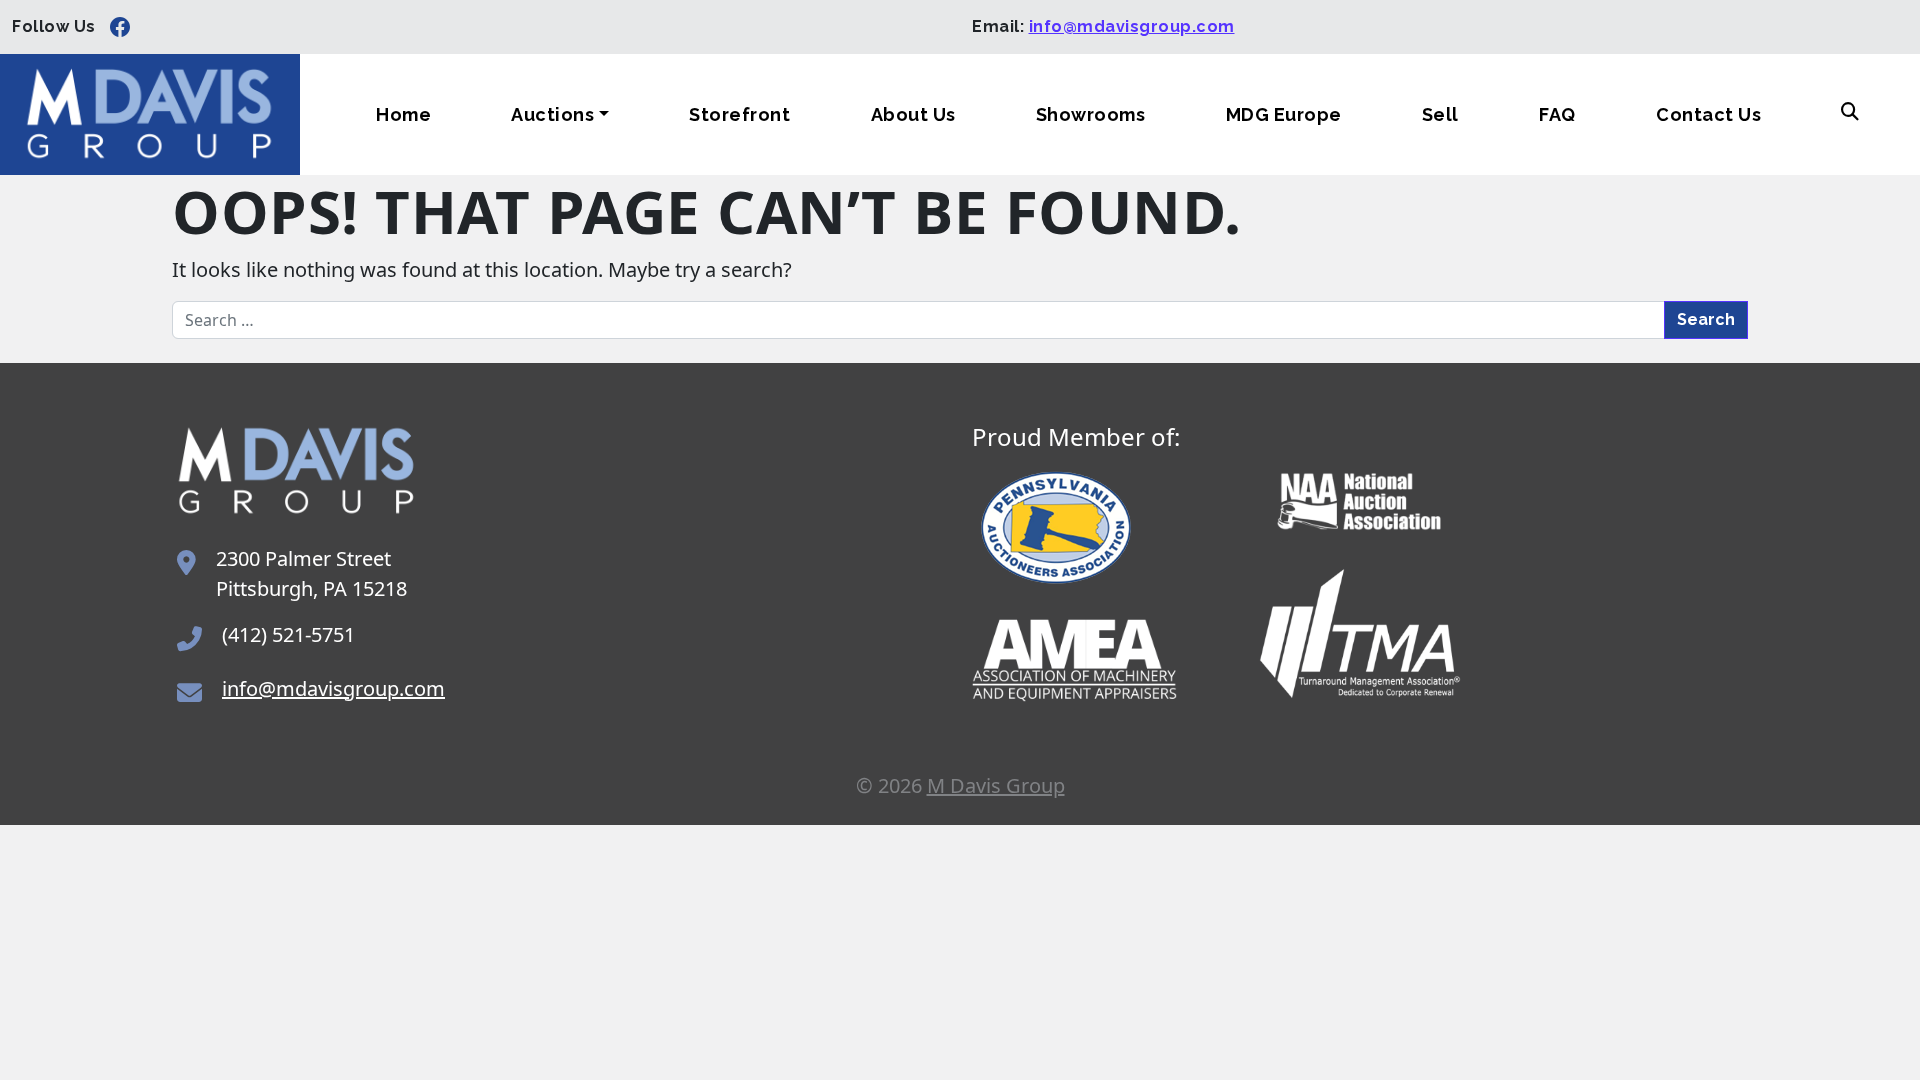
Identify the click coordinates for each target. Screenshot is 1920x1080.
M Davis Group (996, 785)
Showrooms (1091, 114)
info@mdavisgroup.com (1132, 26)
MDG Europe (1284, 114)
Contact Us (1708, 114)
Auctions (552, 114)
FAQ (1557, 114)
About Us (913, 114)
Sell (1440, 114)
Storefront (739, 114)
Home (403, 114)
